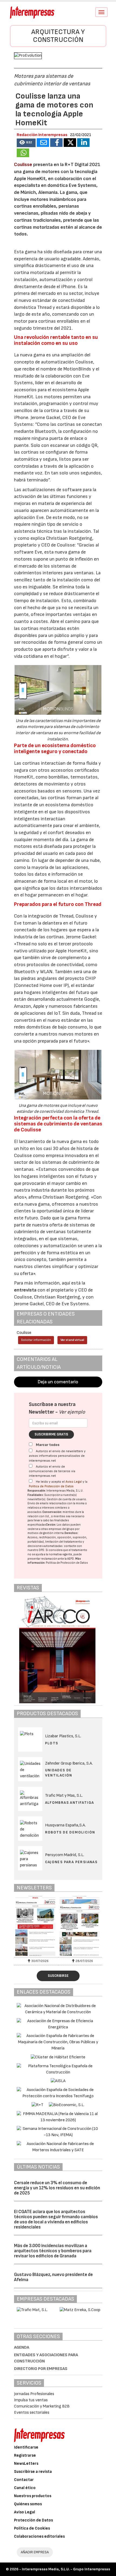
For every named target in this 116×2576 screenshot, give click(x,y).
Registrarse (25, 2455)
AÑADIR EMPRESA (35, 2552)
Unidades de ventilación (59, 1773)
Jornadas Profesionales (34, 2394)
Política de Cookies (32, 2528)
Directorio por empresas (41, 2369)
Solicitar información (36, 1340)
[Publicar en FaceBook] (56, 143)
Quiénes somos (28, 2504)
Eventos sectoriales (32, 2413)
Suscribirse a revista (33, 2472)
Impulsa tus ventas (31, 2400)
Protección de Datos (33, 2520)
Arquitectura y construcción (58, 36)
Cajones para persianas (71, 1862)
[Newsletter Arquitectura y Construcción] (36, 1926)
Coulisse (24, 165)
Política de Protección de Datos (51, 1486)
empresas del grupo (62, 1529)
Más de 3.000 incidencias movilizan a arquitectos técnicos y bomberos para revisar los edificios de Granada (53, 2251)
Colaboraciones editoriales (39, 2536)
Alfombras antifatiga (70, 1803)
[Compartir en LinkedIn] (83, 143)
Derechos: (71, 1533)
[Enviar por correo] (43, 143)
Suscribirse (58, 1976)
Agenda (22, 2347)
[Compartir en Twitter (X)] (70, 143)
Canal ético (25, 2488)
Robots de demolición (70, 1832)
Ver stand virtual (72, 1340)
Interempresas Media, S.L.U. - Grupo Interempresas (66, 2569)
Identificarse (26, 2447)
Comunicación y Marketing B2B (42, 2406)
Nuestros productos (33, 2496)
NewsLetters (26, 2464)
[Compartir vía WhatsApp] (23, 153)
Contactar (24, 2480)
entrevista (25, 1290)
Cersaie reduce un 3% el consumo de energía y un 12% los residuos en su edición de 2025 (57, 2188)
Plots (52, 1743)
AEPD (71, 1559)
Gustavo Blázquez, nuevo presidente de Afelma (53, 2277)
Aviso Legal (74, 1482)
